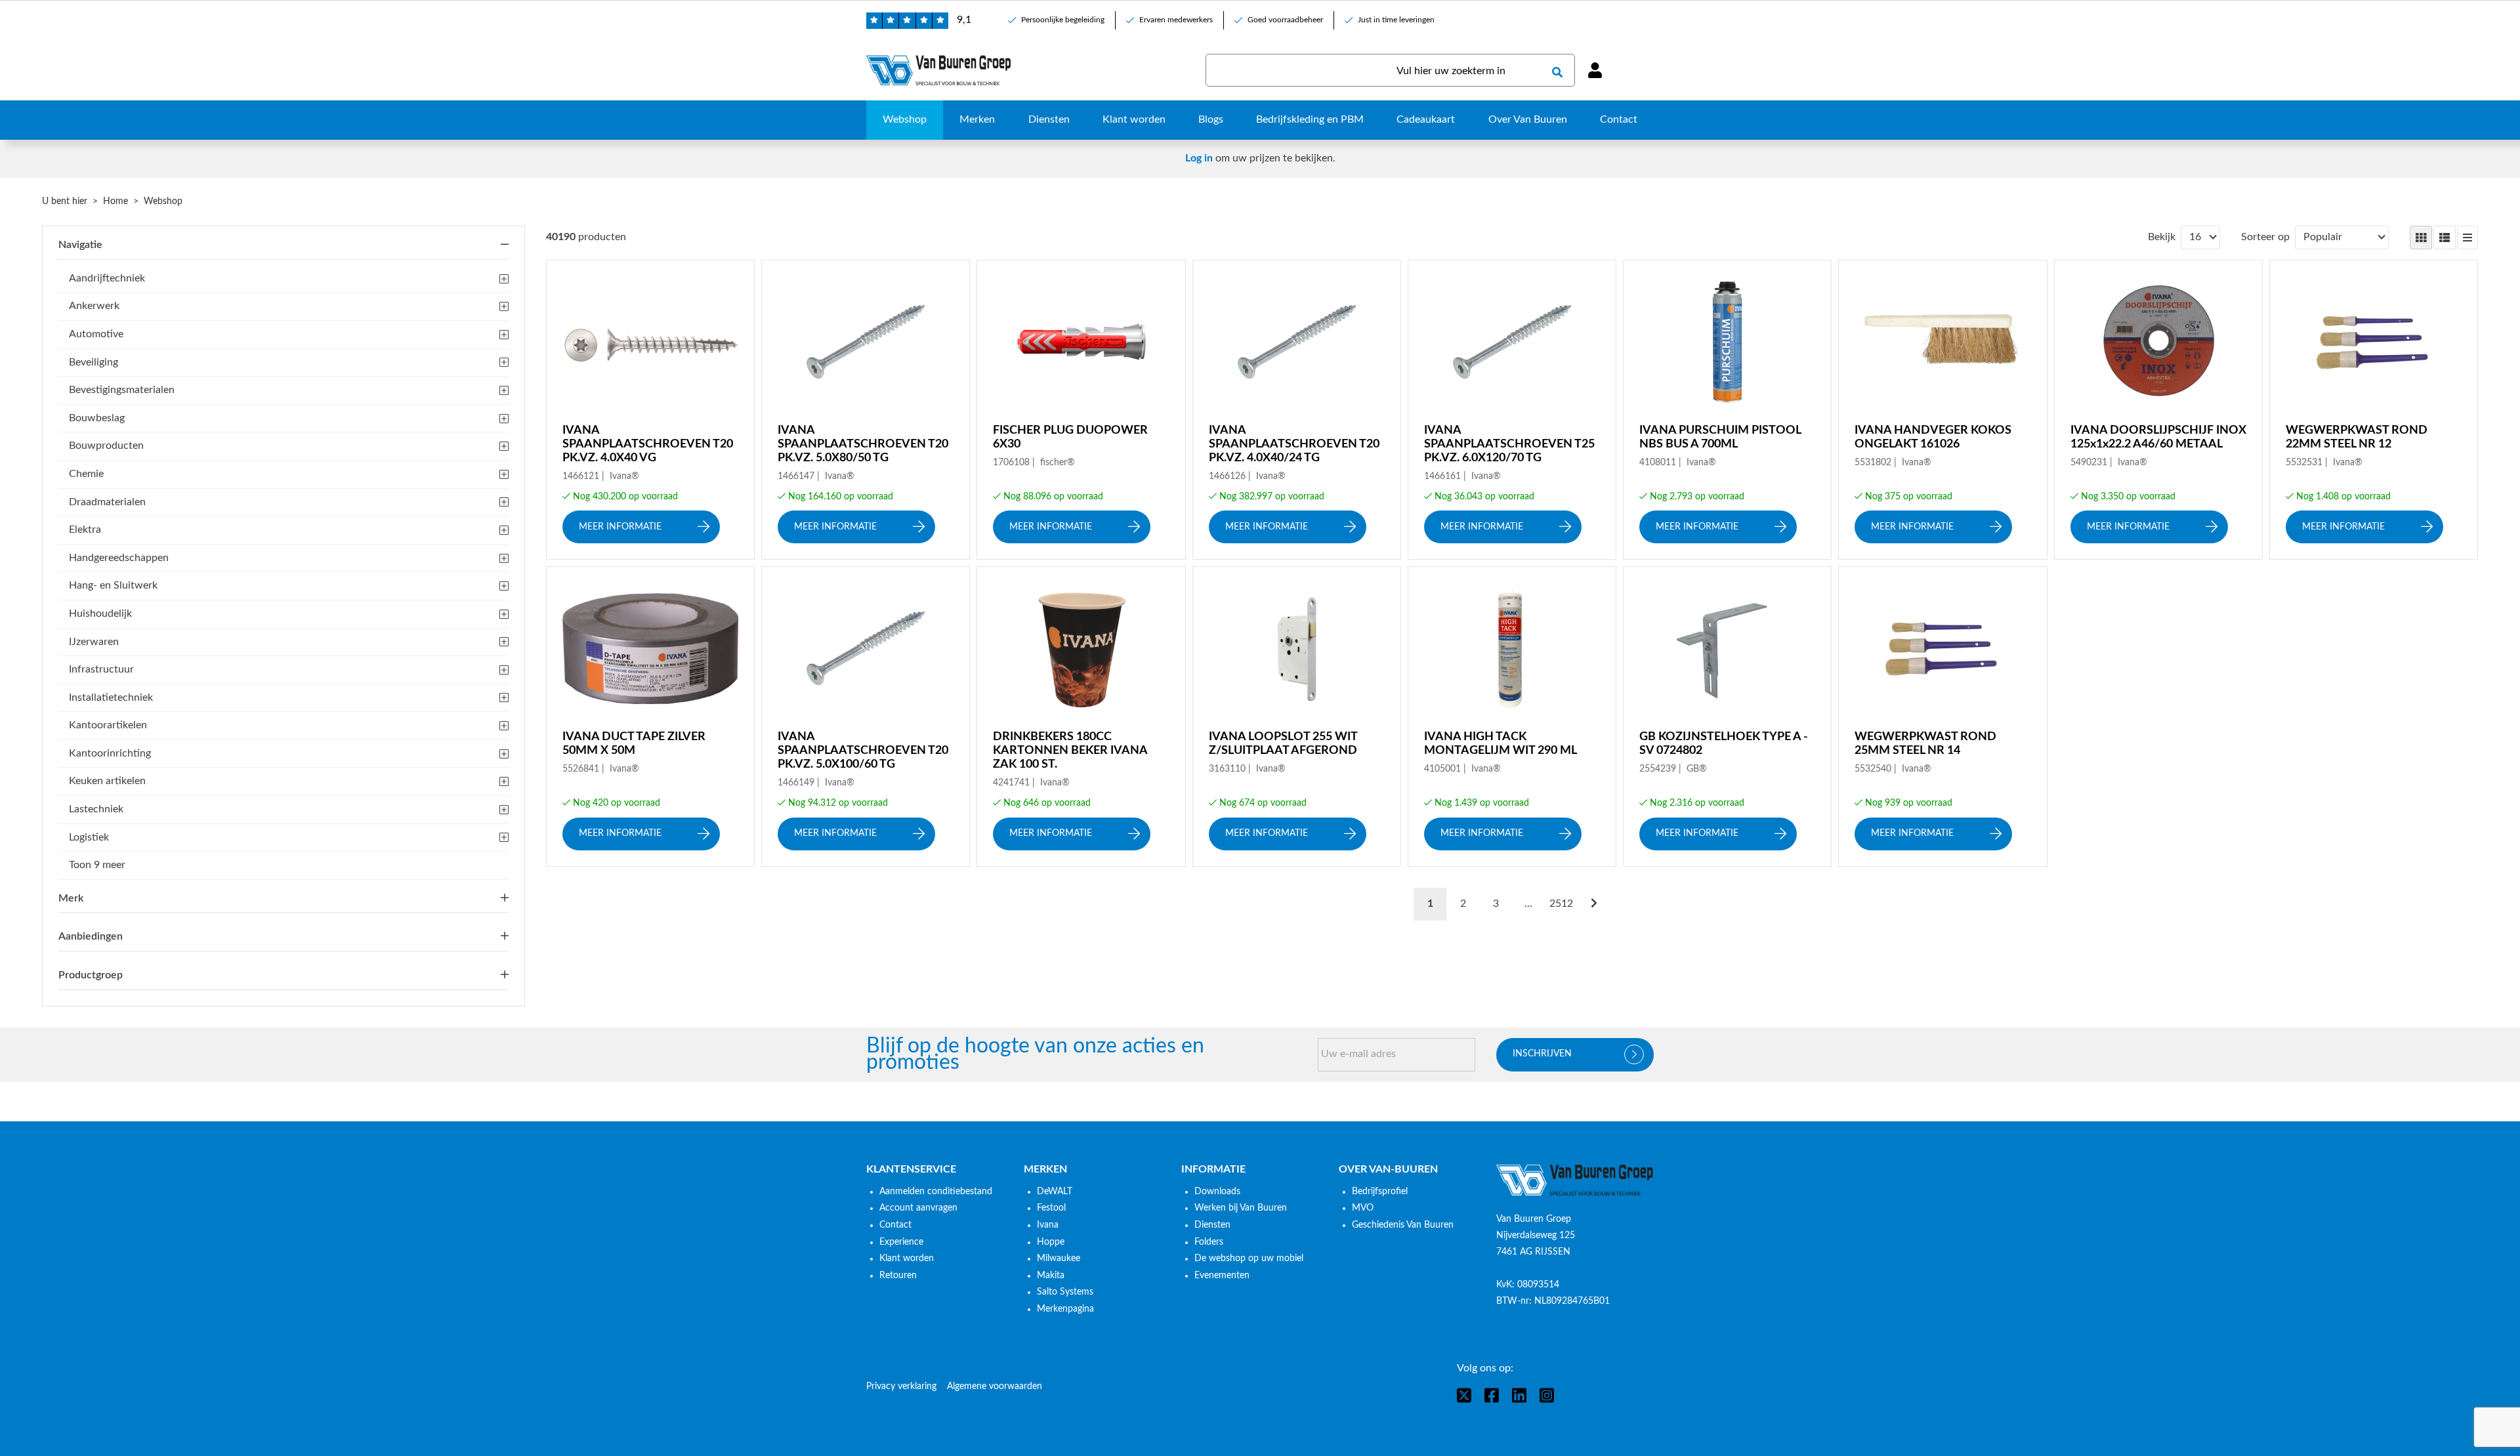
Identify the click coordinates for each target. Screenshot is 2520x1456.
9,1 (964, 20)
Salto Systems (1065, 1292)
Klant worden (907, 1258)
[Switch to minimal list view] (2467, 238)
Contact (895, 1225)
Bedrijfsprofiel (1380, 1192)
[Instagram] (1547, 1395)
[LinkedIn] (1519, 1395)
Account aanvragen (918, 1208)
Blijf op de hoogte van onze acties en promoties (1035, 1055)
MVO (1363, 1208)
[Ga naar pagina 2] (1594, 904)
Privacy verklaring (901, 1386)
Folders (1209, 1242)
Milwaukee (1059, 1258)
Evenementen (1222, 1276)
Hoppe (1051, 1242)
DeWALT (1055, 1192)
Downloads (1217, 1192)
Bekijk (2162, 237)
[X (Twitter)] (1464, 1395)
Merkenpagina (1065, 1309)
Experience (901, 1242)
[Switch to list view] (2445, 238)
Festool (1051, 1208)
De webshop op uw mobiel (1249, 1258)
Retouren (898, 1276)
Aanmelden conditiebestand (936, 1192)
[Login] (1595, 70)
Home (115, 201)
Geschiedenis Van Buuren (1403, 1225)
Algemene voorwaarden (995, 1386)
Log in (1199, 158)
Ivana (1048, 1225)
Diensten (1212, 1225)
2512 (1561, 904)
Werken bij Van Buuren (1241, 1208)
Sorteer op (2265, 237)
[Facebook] (1492, 1395)
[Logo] (1575, 1180)
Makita (1051, 1276)
